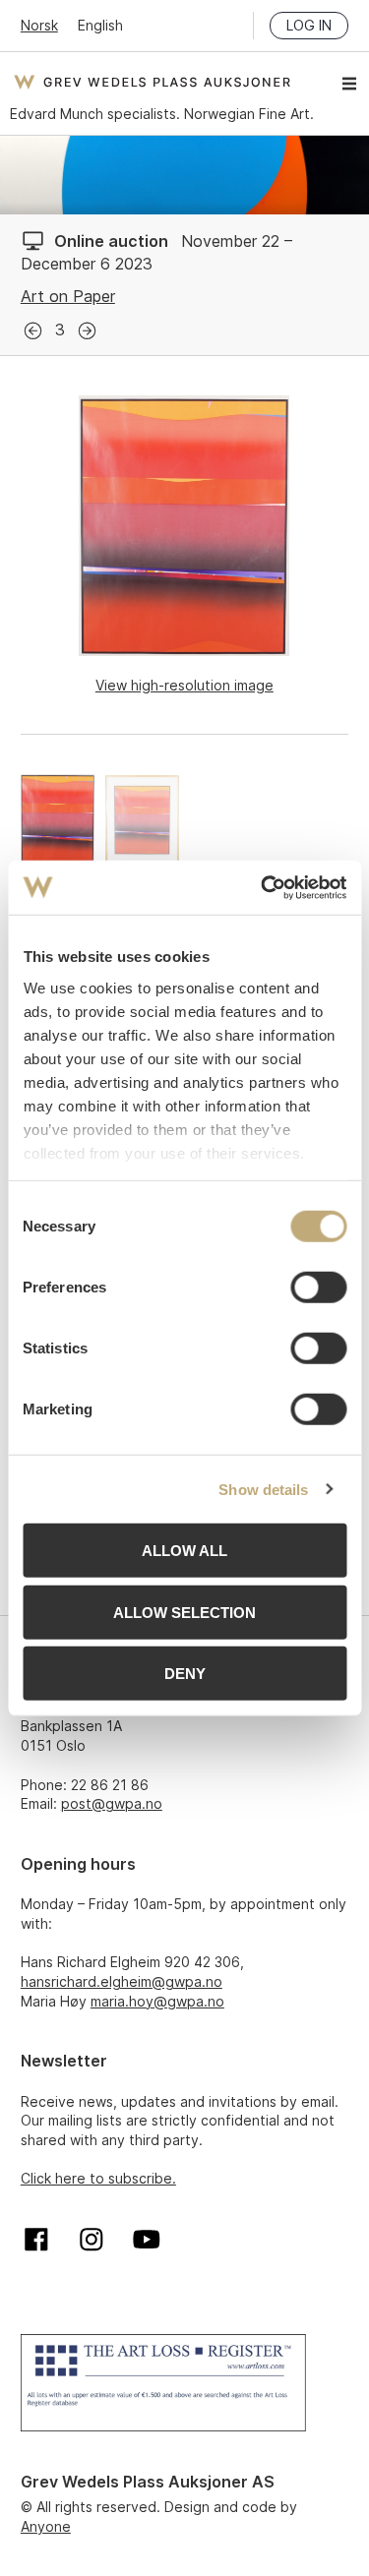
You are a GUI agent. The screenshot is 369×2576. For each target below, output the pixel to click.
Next (87, 331)
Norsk (39, 25)
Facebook (36, 2240)
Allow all (184, 1551)
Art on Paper (68, 296)
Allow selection (184, 1612)
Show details (263, 1489)
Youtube (147, 2240)
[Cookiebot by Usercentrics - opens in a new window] (263, 887)
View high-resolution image (184, 685)
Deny (185, 1674)
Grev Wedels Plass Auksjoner (152, 82)
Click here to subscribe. (98, 2178)
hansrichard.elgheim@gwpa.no (122, 1981)
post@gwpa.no (112, 1803)
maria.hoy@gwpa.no (157, 2001)
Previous (33, 331)
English (100, 25)
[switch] (318, 1288)
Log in (309, 25)
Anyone (46, 2526)
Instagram (92, 2240)
